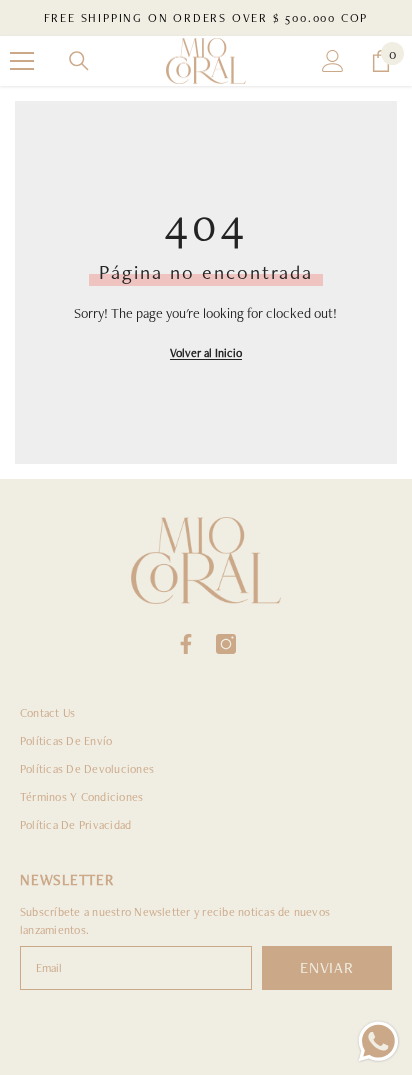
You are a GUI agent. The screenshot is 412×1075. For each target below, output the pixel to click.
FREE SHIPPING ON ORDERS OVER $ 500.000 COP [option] (206, 18)
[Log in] (333, 61)
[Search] (79, 61)
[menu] (22, 61)
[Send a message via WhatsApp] (378, 1041)
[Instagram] (226, 644)
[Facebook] (186, 644)
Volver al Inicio (206, 353)
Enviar (327, 967)
